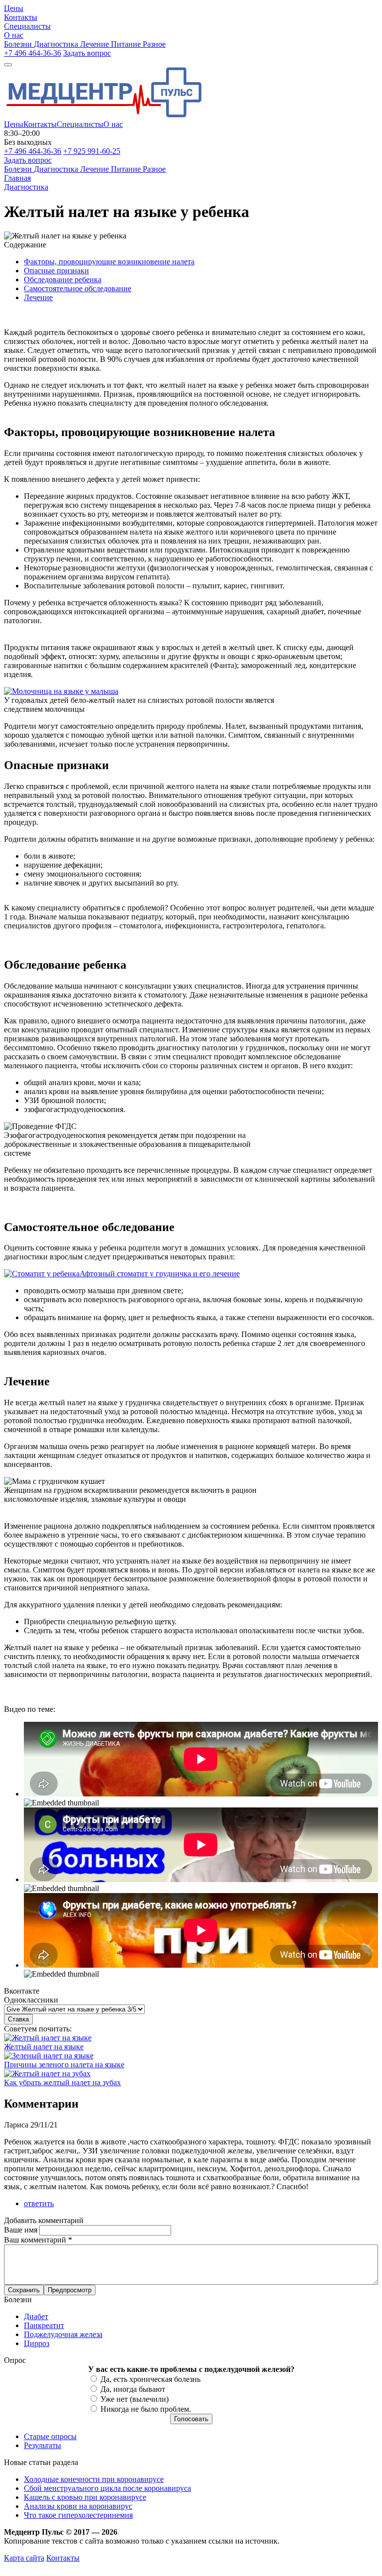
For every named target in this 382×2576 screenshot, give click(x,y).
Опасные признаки (56, 271)
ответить (39, 2203)
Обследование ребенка (63, 280)
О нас (113, 124)
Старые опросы (50, 2436)
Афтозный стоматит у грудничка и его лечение (160, 1274)
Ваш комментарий (38, 2240)
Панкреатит (44, 2325)
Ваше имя (22, 2230)
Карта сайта (24, 2558)
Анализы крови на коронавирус (78, 2506)
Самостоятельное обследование (78, 288)
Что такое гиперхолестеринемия (78, 2515)
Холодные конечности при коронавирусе (94, 2479)
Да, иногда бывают (133, 2389)
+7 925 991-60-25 (92, 151)
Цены (14, 124)
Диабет (36, 2316)
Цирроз (37, 2343)
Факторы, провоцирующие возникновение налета (109, 262)
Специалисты (80, 124)
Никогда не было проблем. (146, 2409)
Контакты (40, 124)
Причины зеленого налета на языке (64, 2065)
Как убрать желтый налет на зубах (62, 2082)
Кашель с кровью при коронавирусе (85, 2497)
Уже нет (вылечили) (135, 2399)
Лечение (38, 297)
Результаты (43, 2445)
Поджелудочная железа (63, 2334)
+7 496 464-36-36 (33, 53)
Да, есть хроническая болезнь (150, 2379)
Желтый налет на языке (44, 2047)
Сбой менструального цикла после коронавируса (107, 2488)
